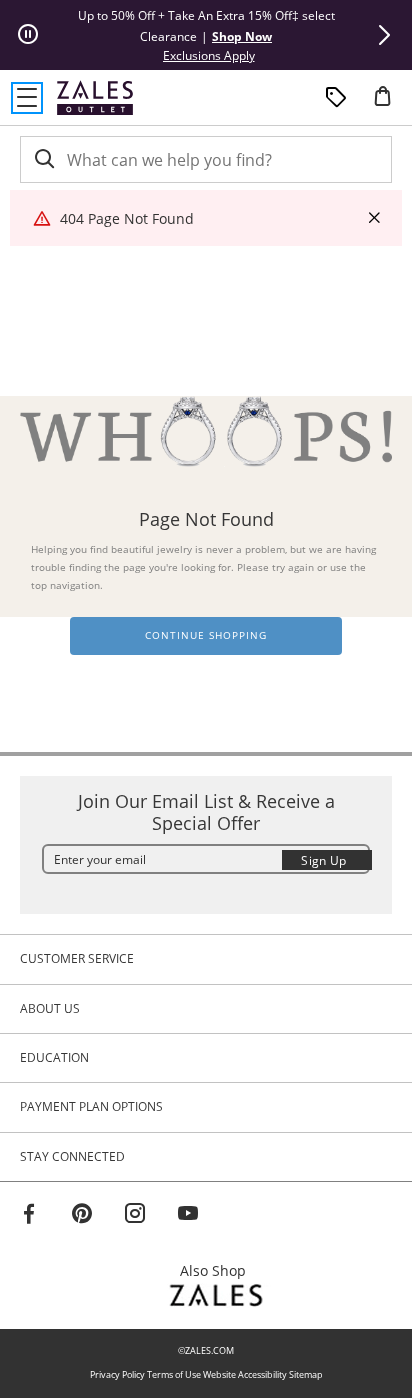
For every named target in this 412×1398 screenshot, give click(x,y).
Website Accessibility (245, 1374)
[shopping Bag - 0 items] (390, 104)
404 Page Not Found (127, 218)
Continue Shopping (206, 635)
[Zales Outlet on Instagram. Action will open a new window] (135, 1216)
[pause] (28, 35)
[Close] (374, 218)
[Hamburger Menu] (27, 98)
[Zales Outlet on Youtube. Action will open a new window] (188, 1216)
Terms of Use (174, 1374)
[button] (384, 35)
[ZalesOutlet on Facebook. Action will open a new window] (29, 1216)
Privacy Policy (117, 1374)
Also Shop (219, 1270)
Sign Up (324, 860)
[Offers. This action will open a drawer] (336, 98)
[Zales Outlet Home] (95, 97)
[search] (43, 159)
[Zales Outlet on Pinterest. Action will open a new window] (82, 1216)
